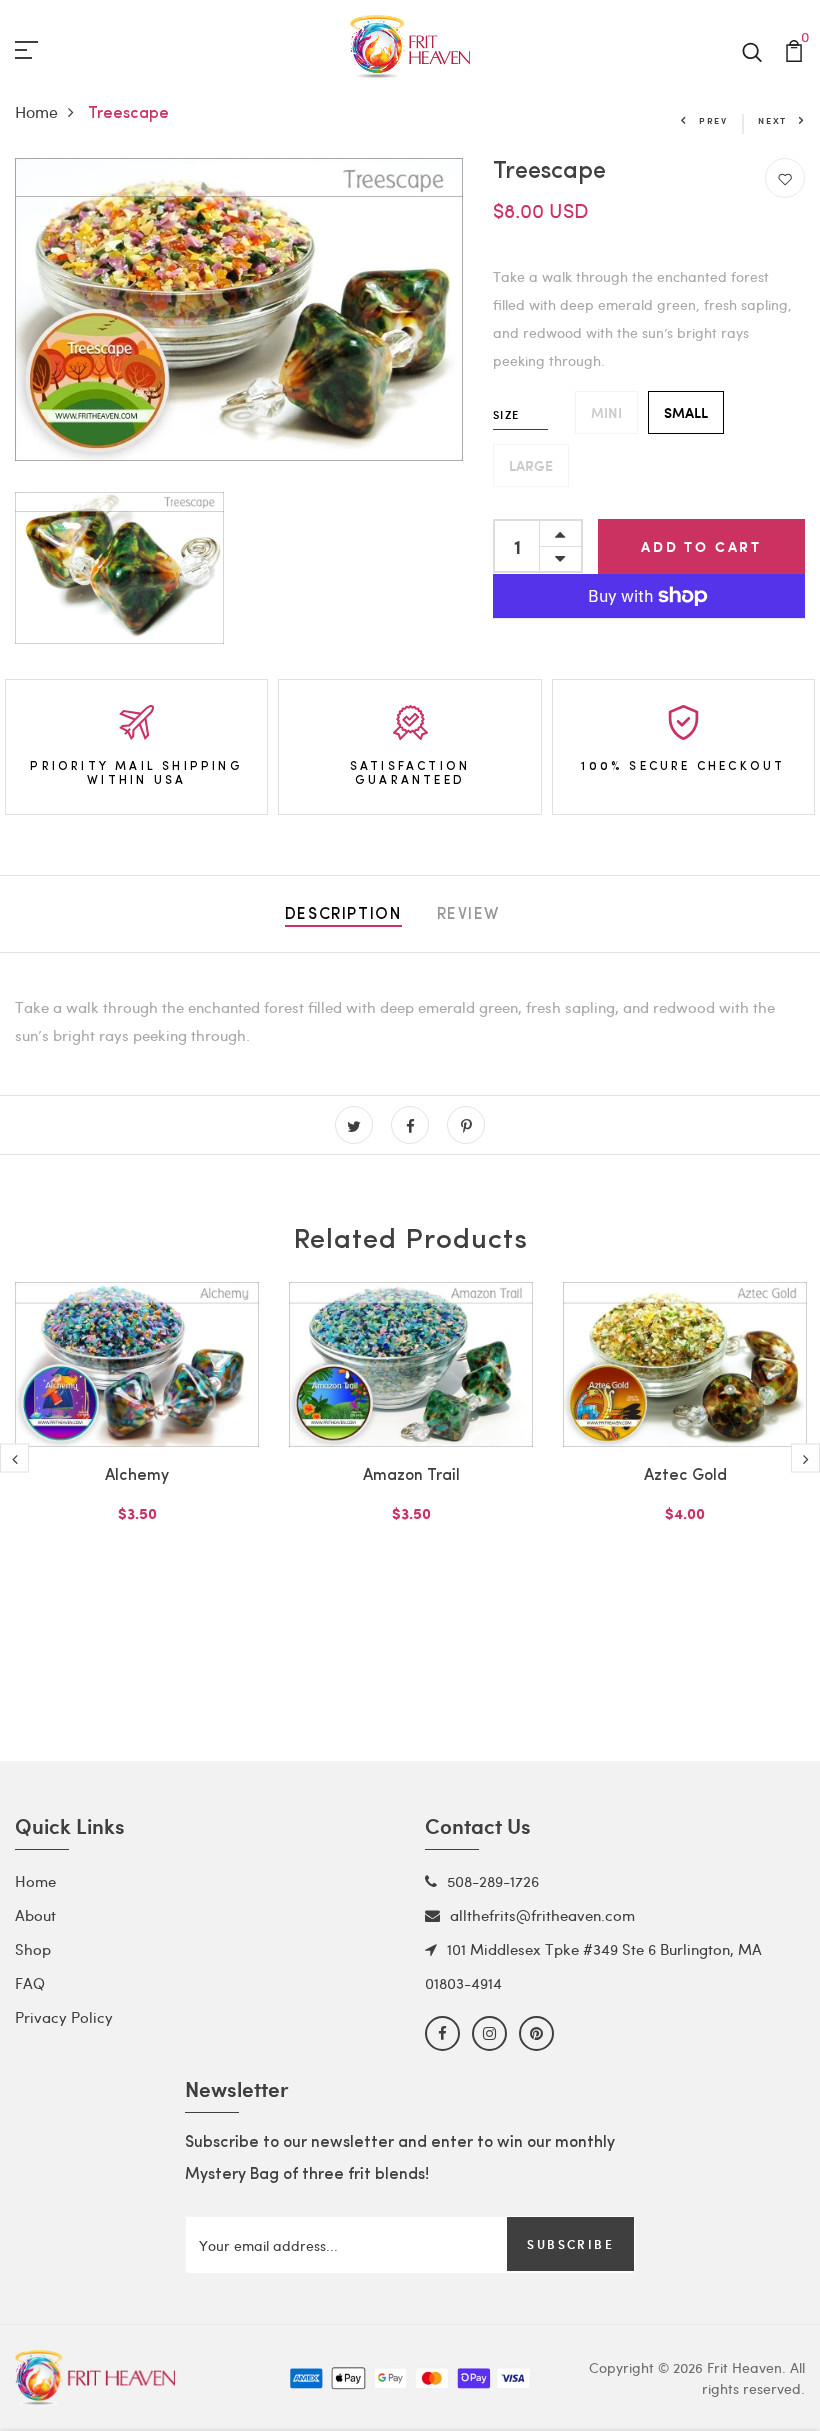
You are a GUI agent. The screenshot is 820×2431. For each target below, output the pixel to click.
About (35, 1915)
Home (36, 111)
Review (469, 915)
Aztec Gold (685, 1476)
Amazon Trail (411, 1476)
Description (343, 915)
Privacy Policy (64, 2017)
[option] (137, 1434)
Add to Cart (701, 546)
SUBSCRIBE (570, 2244)
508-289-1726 (493, 1881)
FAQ (30, 1983)
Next (772, 120)
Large (531, 465)
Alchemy (137, 1476)
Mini (606, 412)
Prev (713, 120)
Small (686, 412)
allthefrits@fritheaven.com (542, 1915)
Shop (33, 1949)
